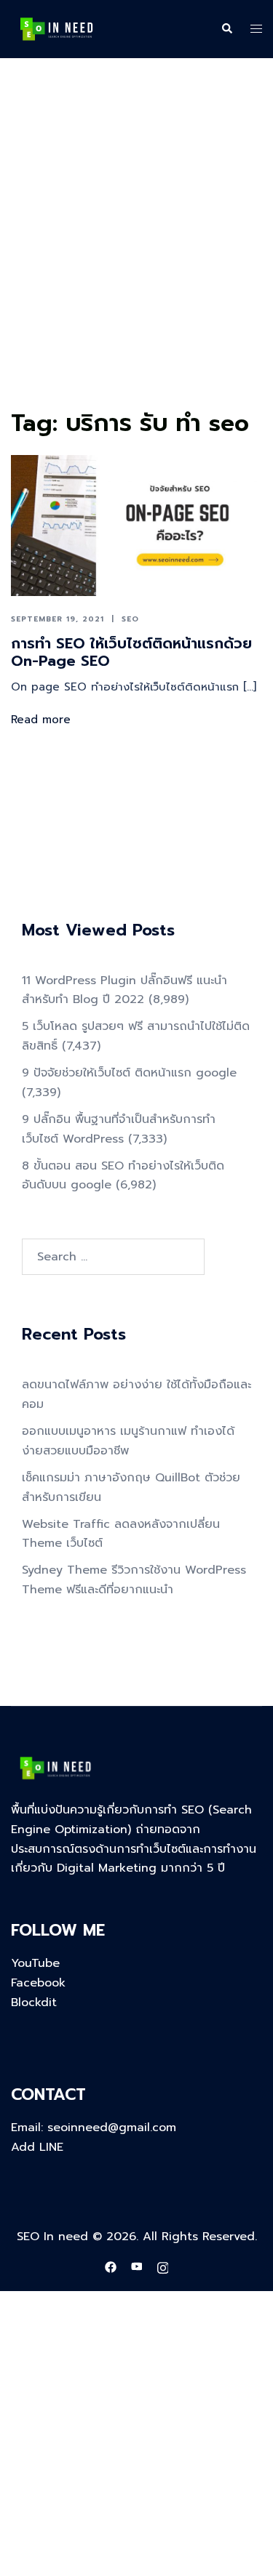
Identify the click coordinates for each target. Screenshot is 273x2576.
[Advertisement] (136, 261)
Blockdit (34, 2003)
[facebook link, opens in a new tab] (111, 2267)
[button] (226, 29)
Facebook (38, 1983)
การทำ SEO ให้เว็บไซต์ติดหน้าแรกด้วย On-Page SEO (131, 652)
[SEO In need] (56, 28)
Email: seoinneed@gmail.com (94, 2128)
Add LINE (37, 2147)
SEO (130, 619)
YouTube (35, 1963)
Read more (41, 720)
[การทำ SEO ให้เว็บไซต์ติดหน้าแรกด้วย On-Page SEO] (136, 526)
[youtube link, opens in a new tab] (137, 2267)
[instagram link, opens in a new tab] (163, 2267)
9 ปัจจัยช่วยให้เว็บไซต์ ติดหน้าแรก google (129, 1073)
